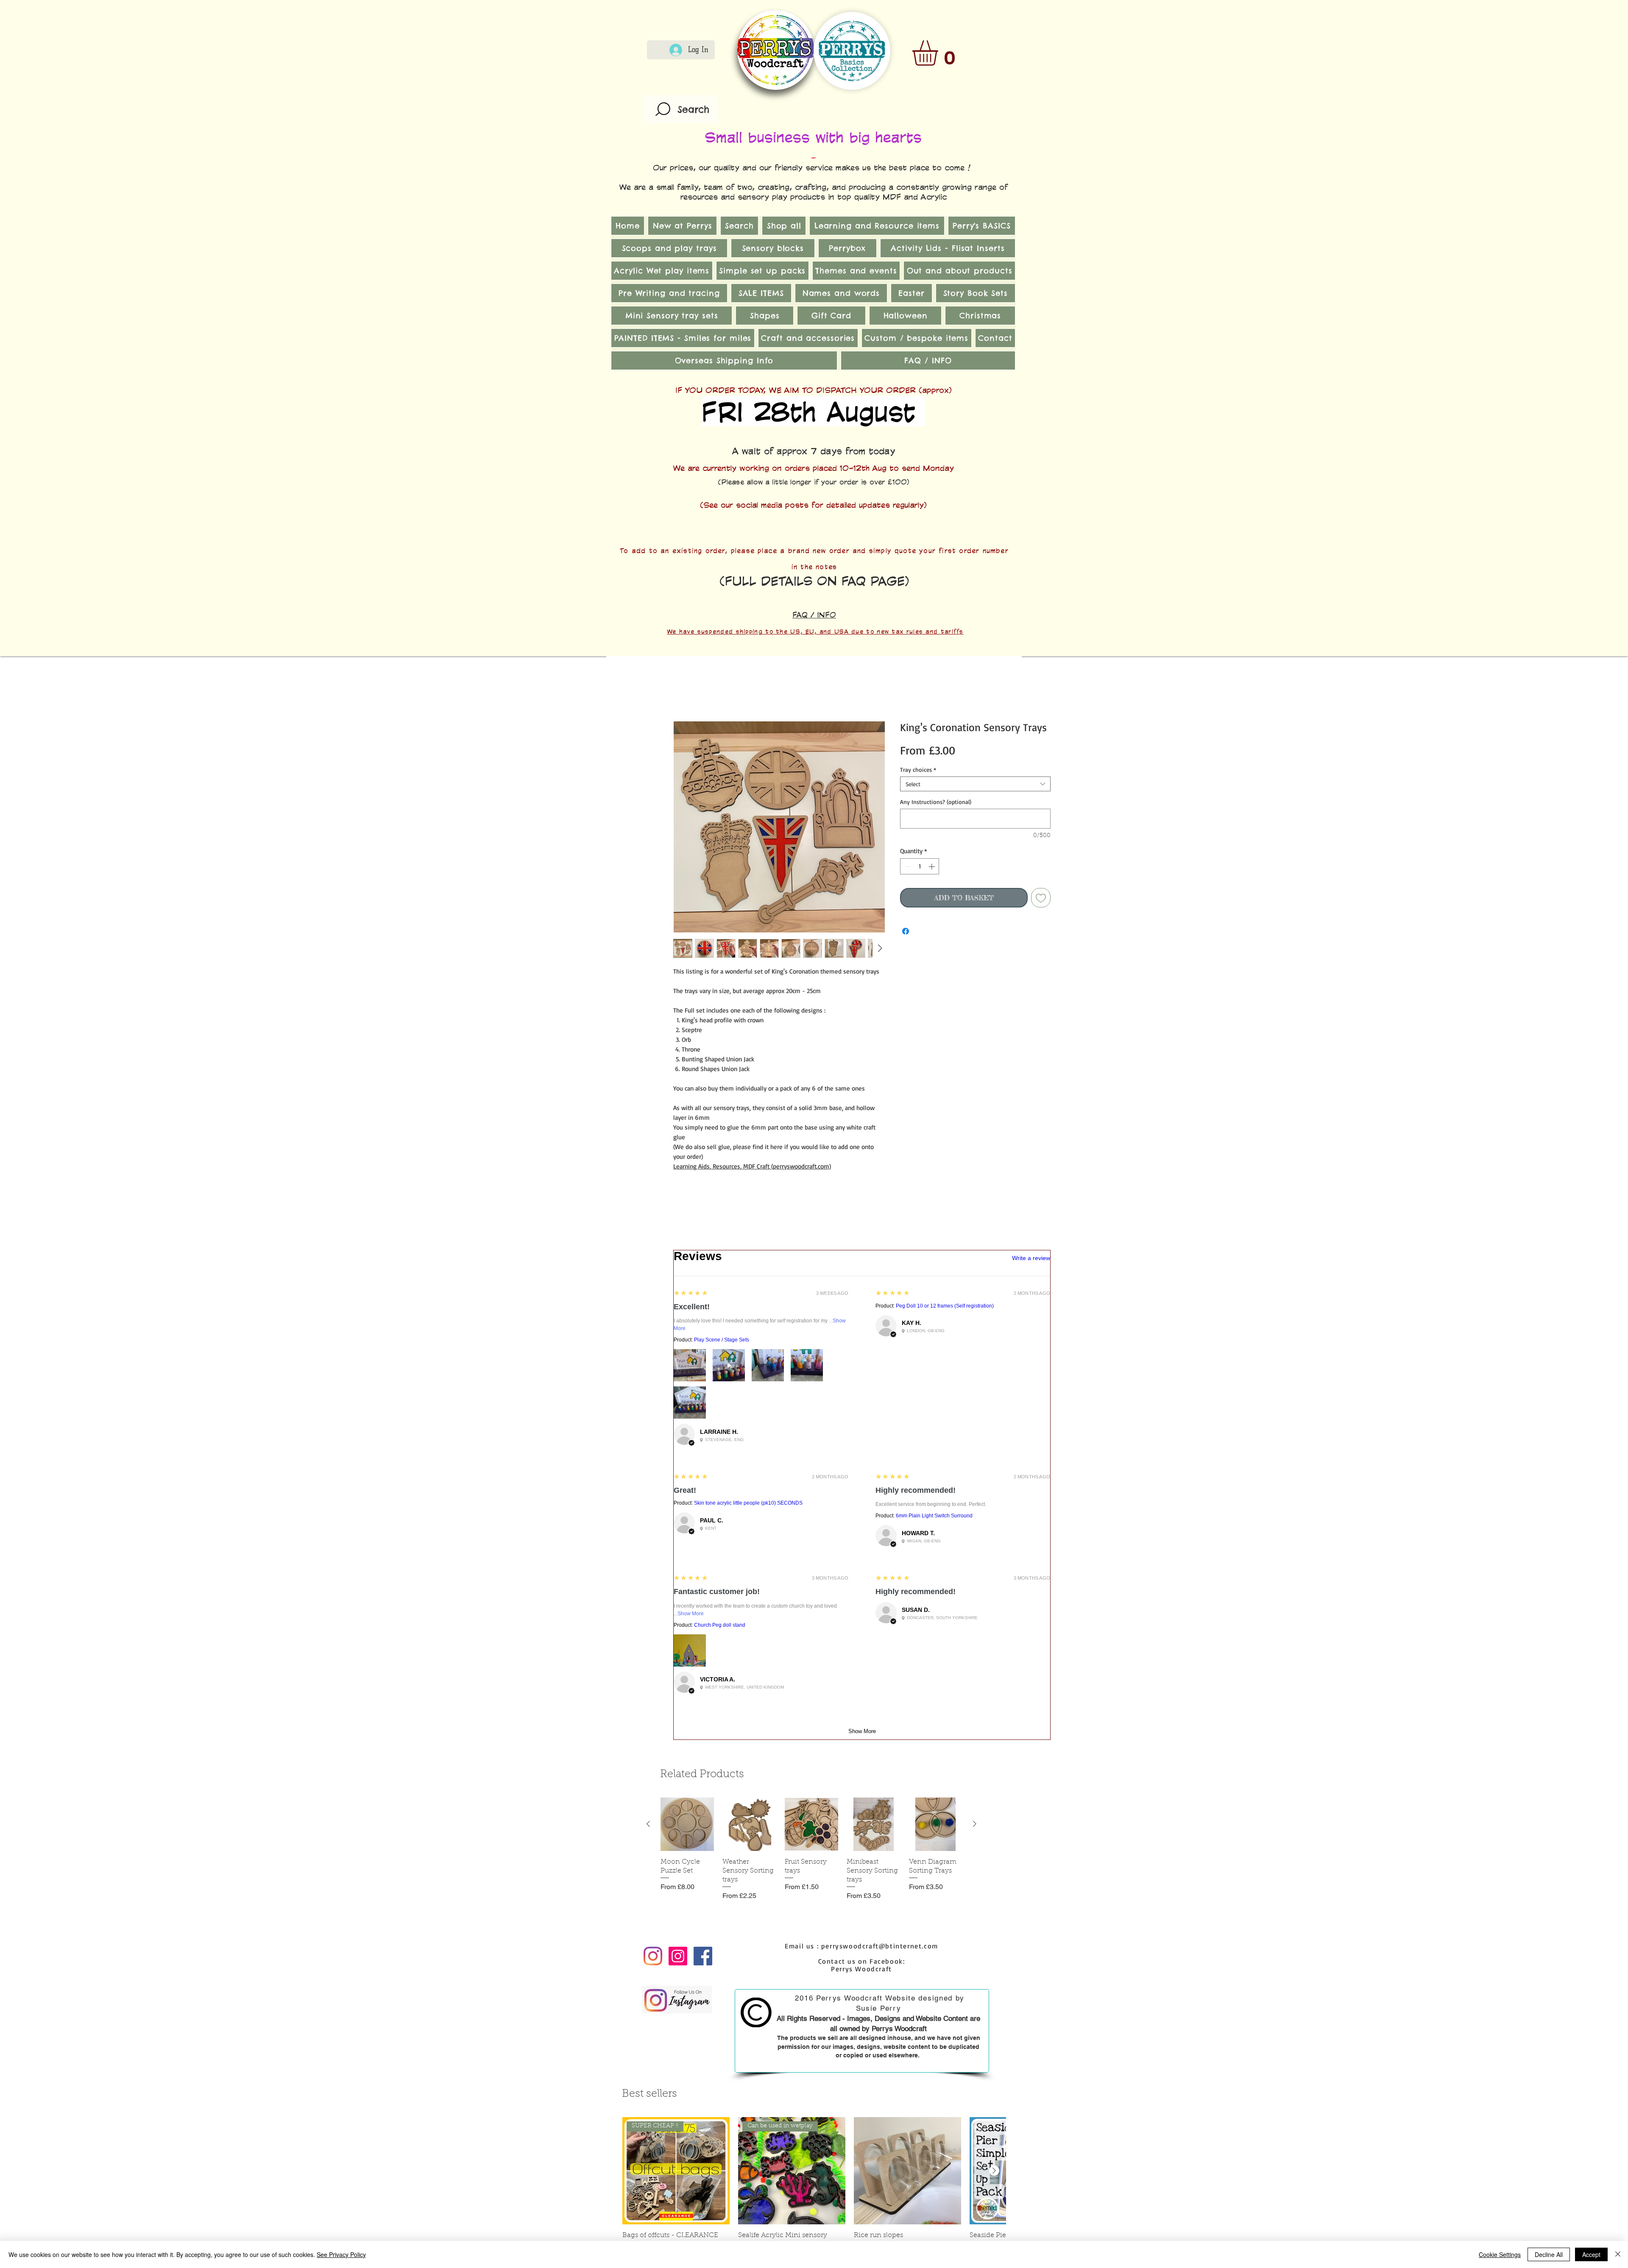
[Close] (1618, 2254)
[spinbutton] (920, 868)
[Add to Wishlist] (1041, 899)
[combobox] (975, 786)
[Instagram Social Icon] (678, 1407)
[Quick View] (687, 1275)
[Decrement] (907, 868)
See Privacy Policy (341, 2254)
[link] (940, 53)
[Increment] (932, 868)
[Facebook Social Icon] (703, 1407)
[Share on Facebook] (906, 933)
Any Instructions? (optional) (936, 803)
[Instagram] (653, 1407)
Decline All (1549, 2254)
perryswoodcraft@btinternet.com (880, 1397)
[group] (811, 1304)
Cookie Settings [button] (1500, 2254)
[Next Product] (975, 1275)
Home (683, 692)
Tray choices (918, 771)
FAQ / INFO (814, 615)
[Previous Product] (648, 1275)
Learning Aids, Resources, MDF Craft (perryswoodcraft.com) (752, 1168)
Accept (1591, 2254)
